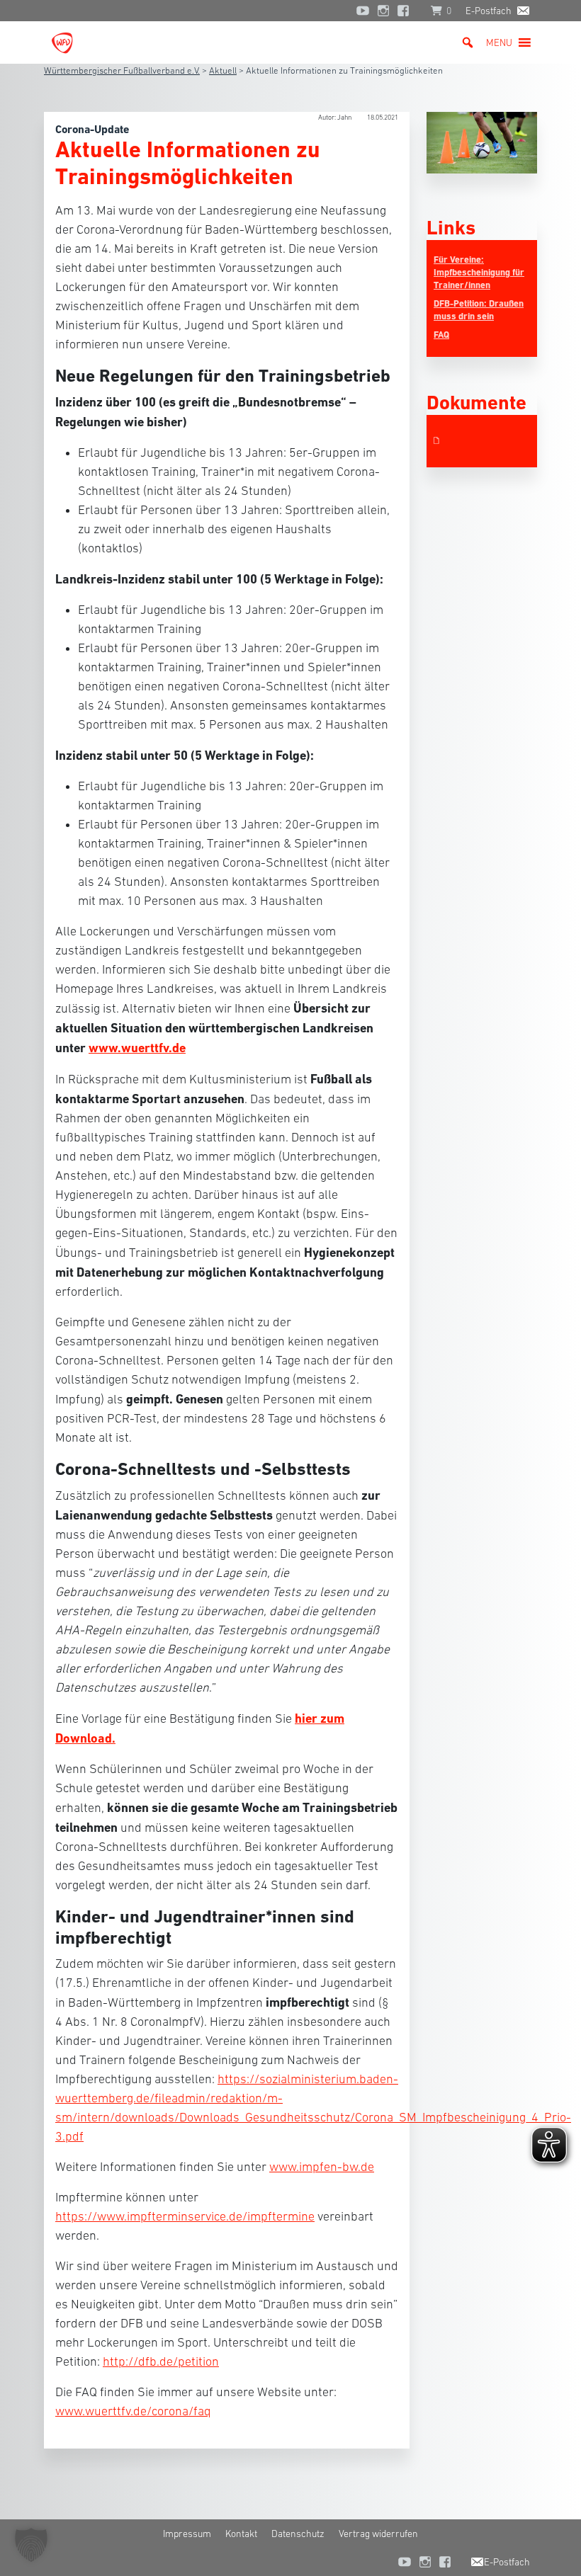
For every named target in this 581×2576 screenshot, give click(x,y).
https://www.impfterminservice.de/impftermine (185, 2216)
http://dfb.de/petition (161, 2361)
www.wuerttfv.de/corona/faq (133, 2411)
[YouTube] (363, 11)
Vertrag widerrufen (378, 2534)
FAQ (441, 335)
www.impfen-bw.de (322, 2167)
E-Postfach (489, 11)
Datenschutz (298, 2534)
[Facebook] (407, 11)
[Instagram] (383, 11)
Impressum (187, 2534)
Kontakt (241, 2534)
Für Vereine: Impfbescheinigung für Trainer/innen (479, 272)
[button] (499, 42)
